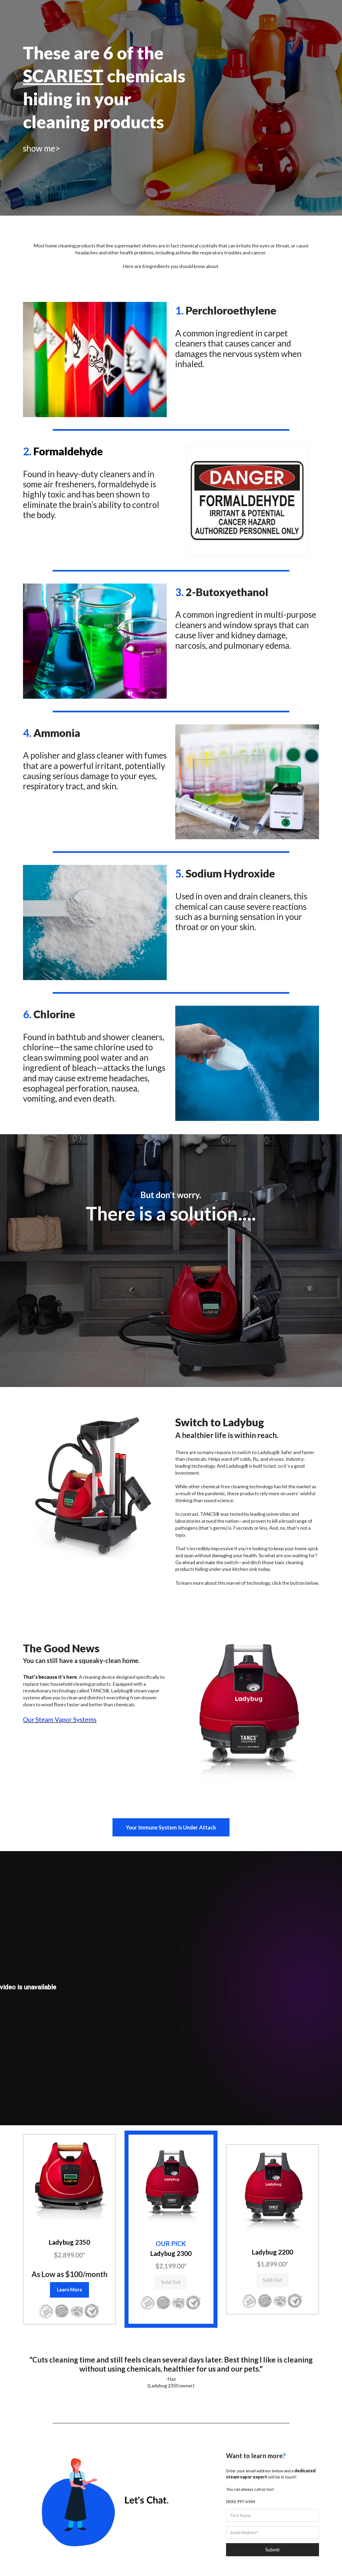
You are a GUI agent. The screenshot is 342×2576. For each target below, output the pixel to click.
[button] (69, 2181)
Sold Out (171, 2282)
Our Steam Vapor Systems (60, 1719)
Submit (273, 2550)
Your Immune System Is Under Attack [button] (171, 1827)
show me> (42, 148)
